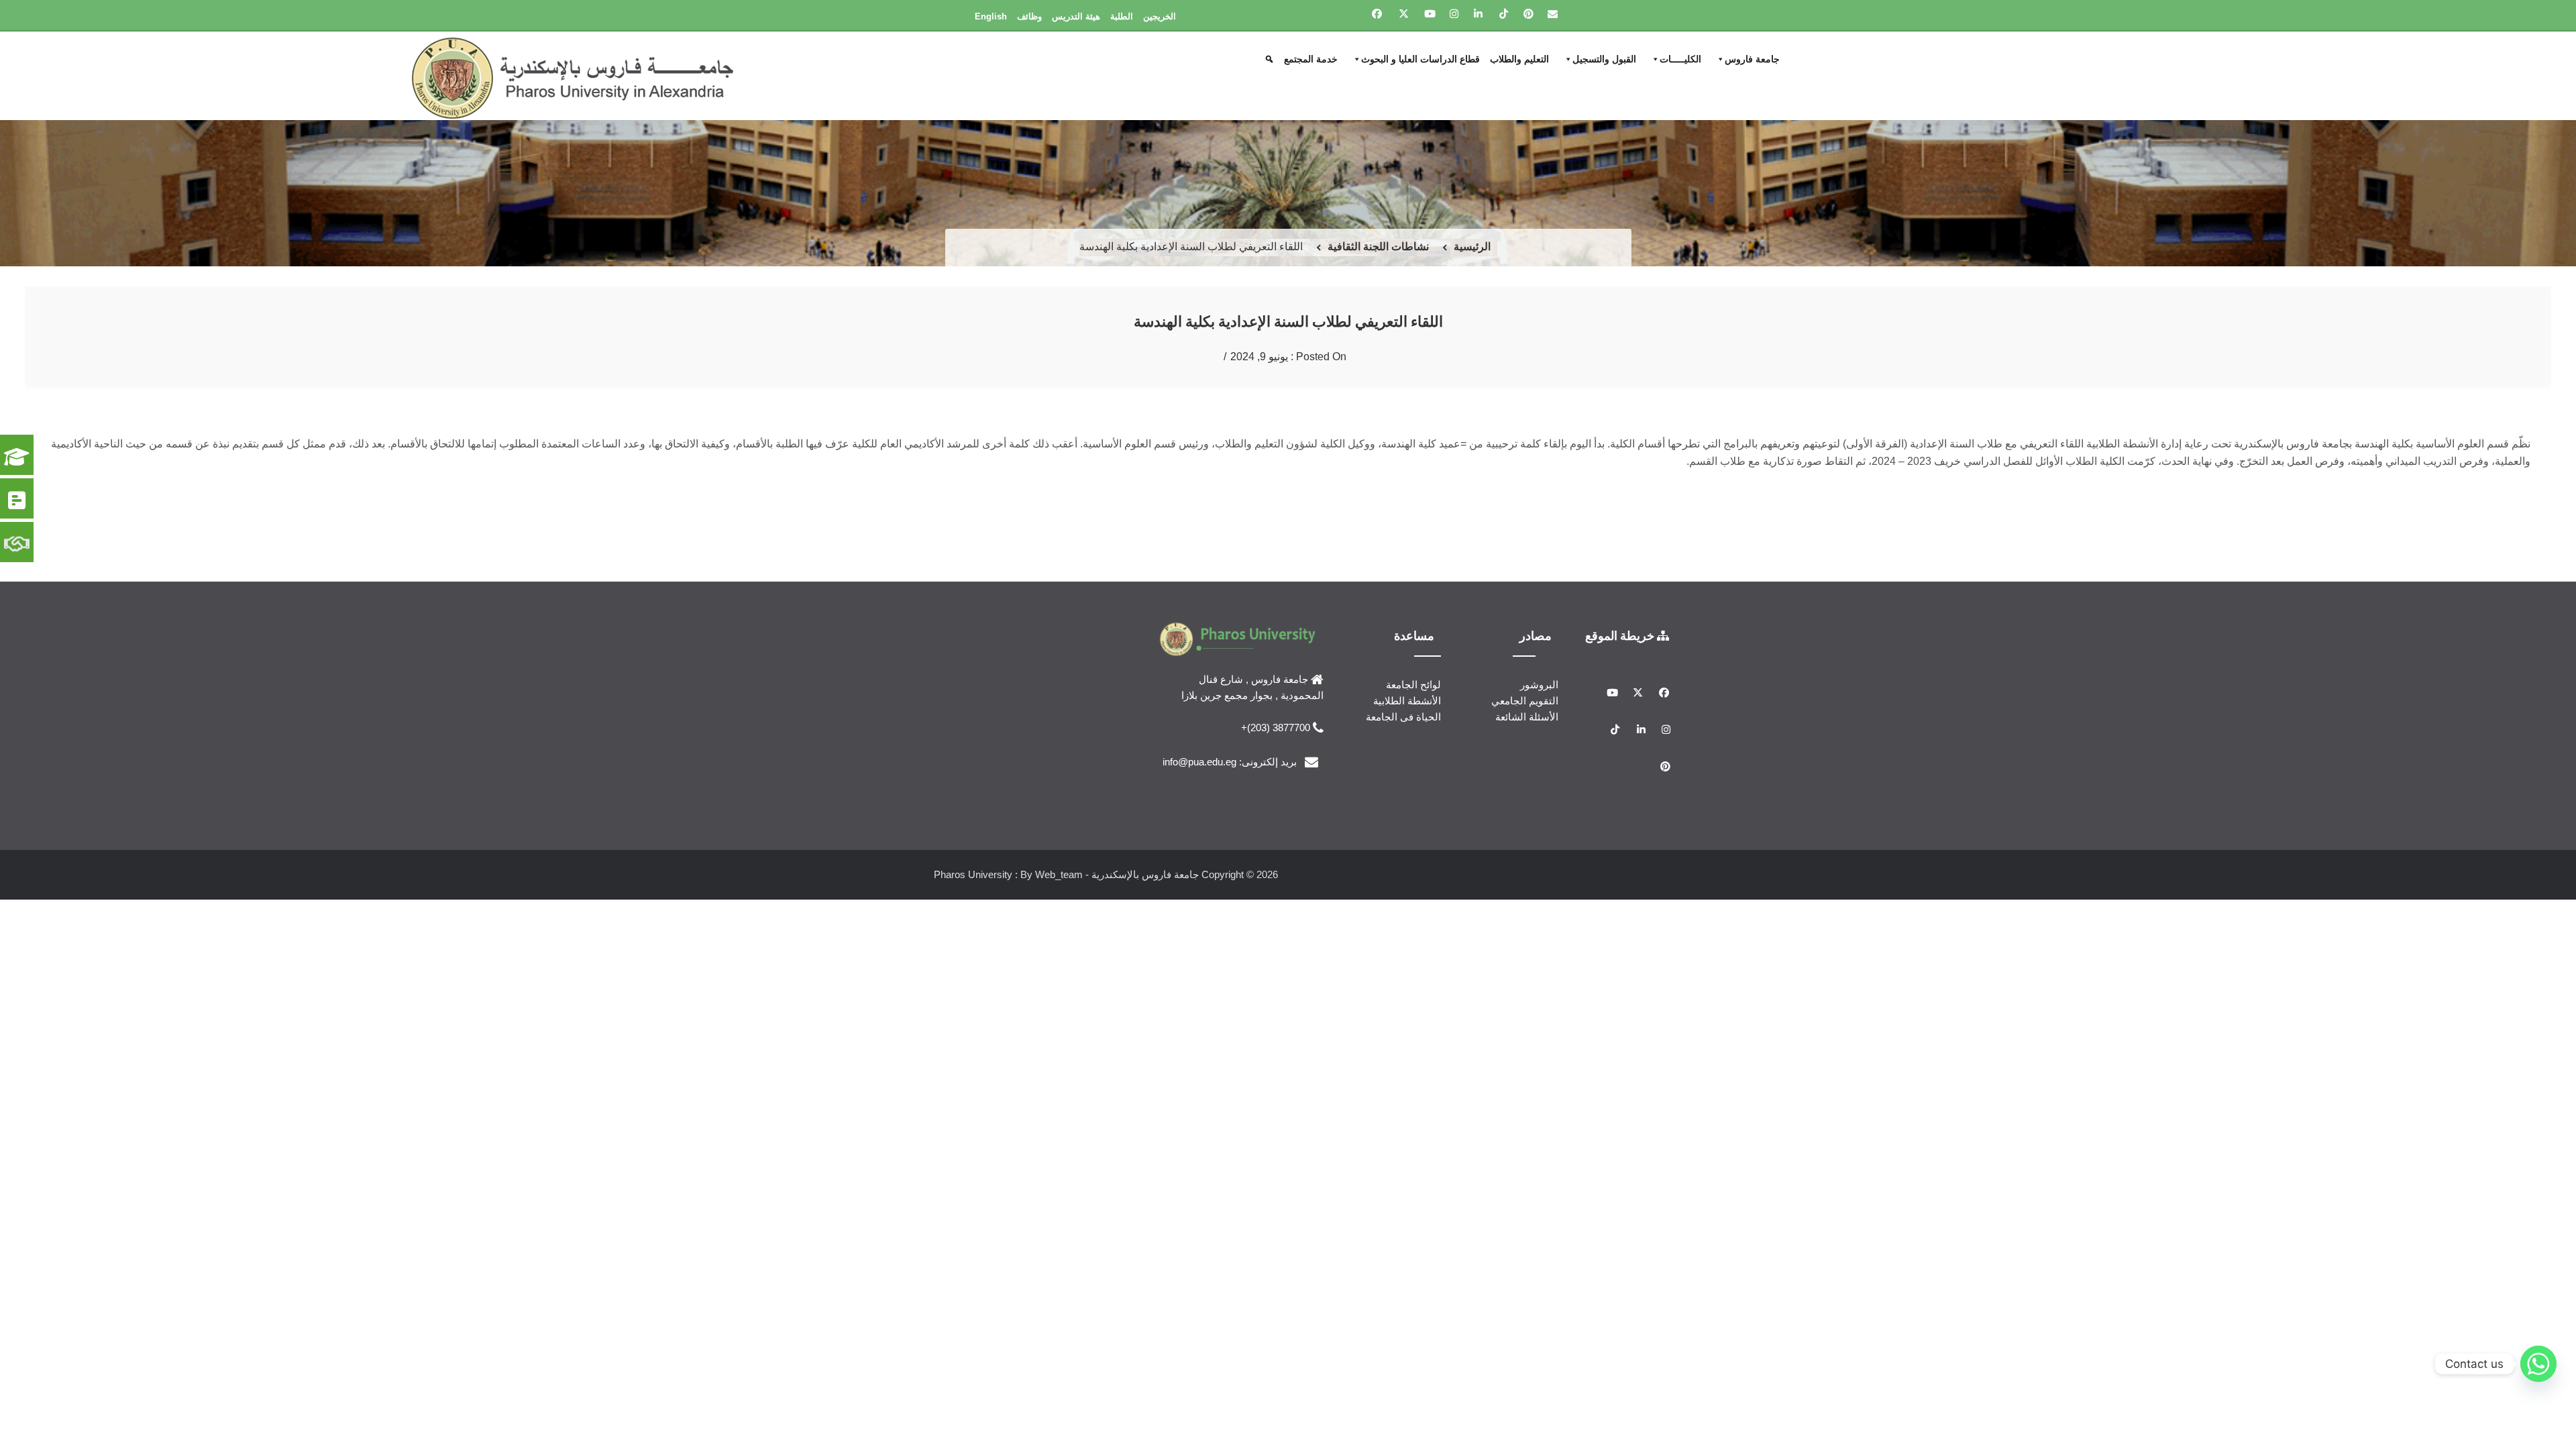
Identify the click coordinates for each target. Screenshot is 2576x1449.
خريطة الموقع (1621, 635)
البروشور (1539, 685)
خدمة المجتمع (1311, 59)
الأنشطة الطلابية (1407, 701)
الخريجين (1160, 16)
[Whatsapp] (2538, 1364)
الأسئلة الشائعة (1527, 717)
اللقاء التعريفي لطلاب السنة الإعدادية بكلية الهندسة (1288, 321)
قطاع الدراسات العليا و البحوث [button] (1420, 59)
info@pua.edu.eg (1199, 761)
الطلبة (1122, 16)
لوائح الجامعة (1413, 685)
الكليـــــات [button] (1680, 59)
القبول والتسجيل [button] (1604, 59)
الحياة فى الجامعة (1403, 717)
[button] (1271, 59)
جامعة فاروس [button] (1752, 59)
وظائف (1029, 16)
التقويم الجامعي (1525, 701)
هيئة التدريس (1076, 16)
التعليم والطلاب (1519, 59)
